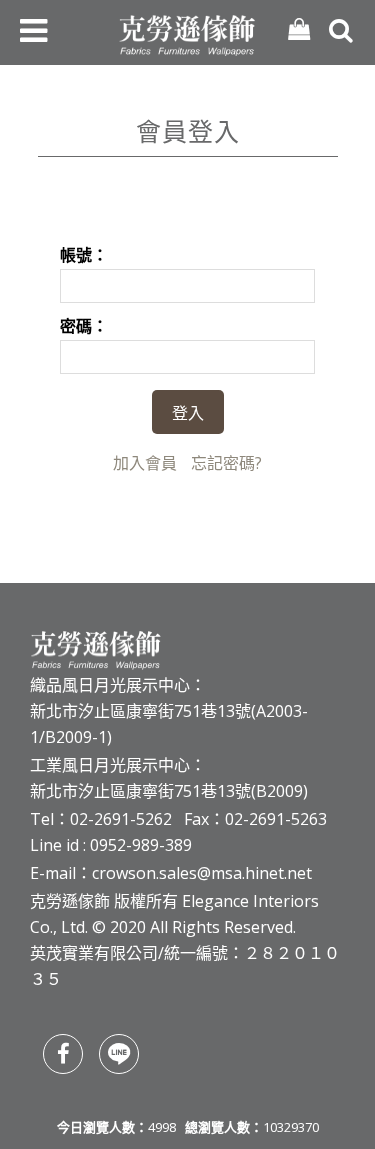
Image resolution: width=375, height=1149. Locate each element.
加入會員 (145, 463)
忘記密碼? (226, 463)
